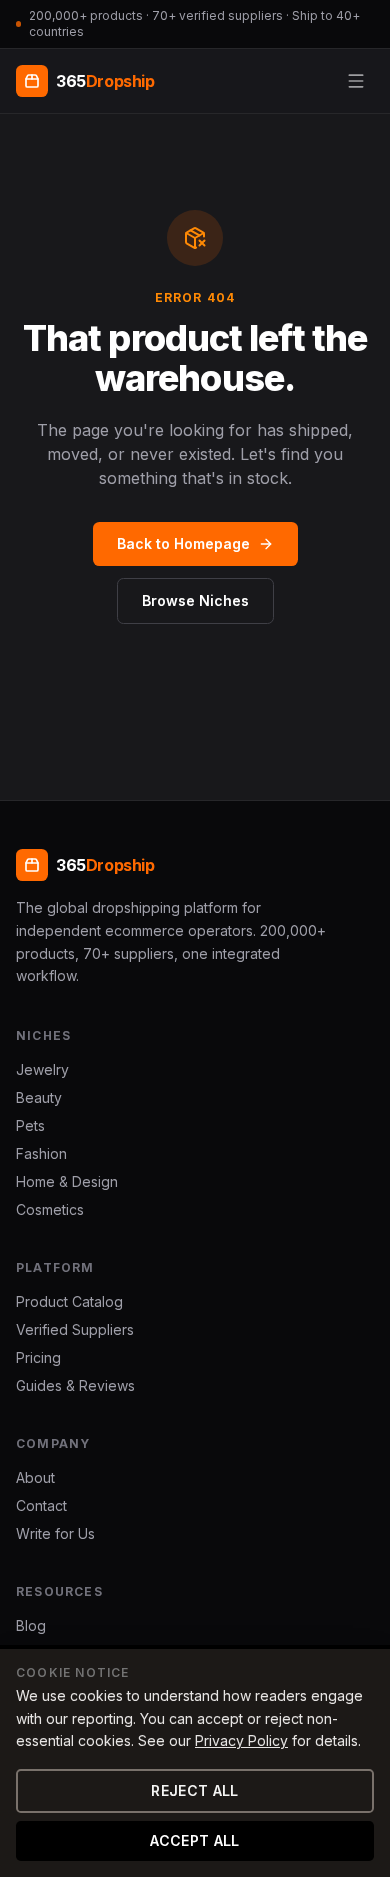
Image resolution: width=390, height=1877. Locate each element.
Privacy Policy (241, 1740)
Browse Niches (195, 600)
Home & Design (67, 1181)
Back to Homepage (183, 543)
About (35, 1477)
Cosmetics (50, 1209)
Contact (41, 1505)
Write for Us (55, 1533)
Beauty (39, 1097)
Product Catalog (69, 1301)
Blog (31, 1625)
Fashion (41, 1153)
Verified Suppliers (75, 1329)
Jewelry (42, 1069)
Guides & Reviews (75, 1385)
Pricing (38, 1357)
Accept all (195, 1840)
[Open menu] (356, 81)
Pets (30, 1125)
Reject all (195, 1790)
